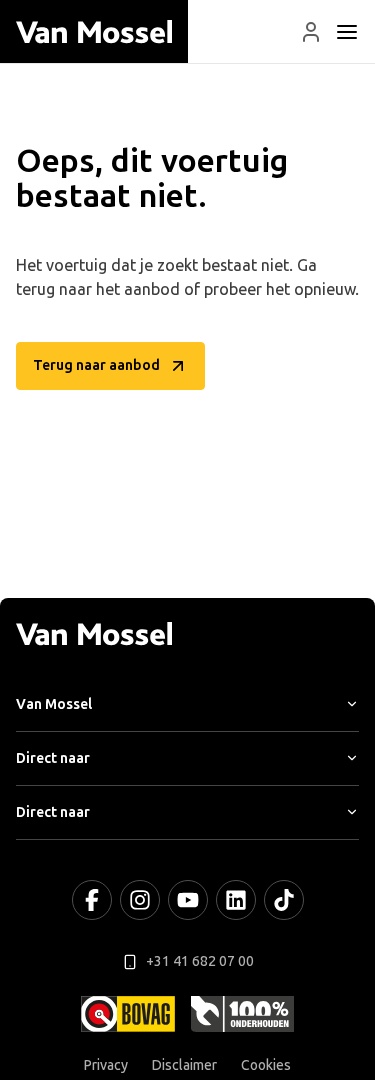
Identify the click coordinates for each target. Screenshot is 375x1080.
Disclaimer (184, 1065)
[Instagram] (140, 900)
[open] (347, 32)
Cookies (266, 1065)
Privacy (106, 1065)
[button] (311, 32)
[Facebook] (92, 900)
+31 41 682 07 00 (200, 961)
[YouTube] (188, 900)
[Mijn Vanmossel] (311, 32)
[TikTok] (284, 900)
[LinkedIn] (236, 900)
